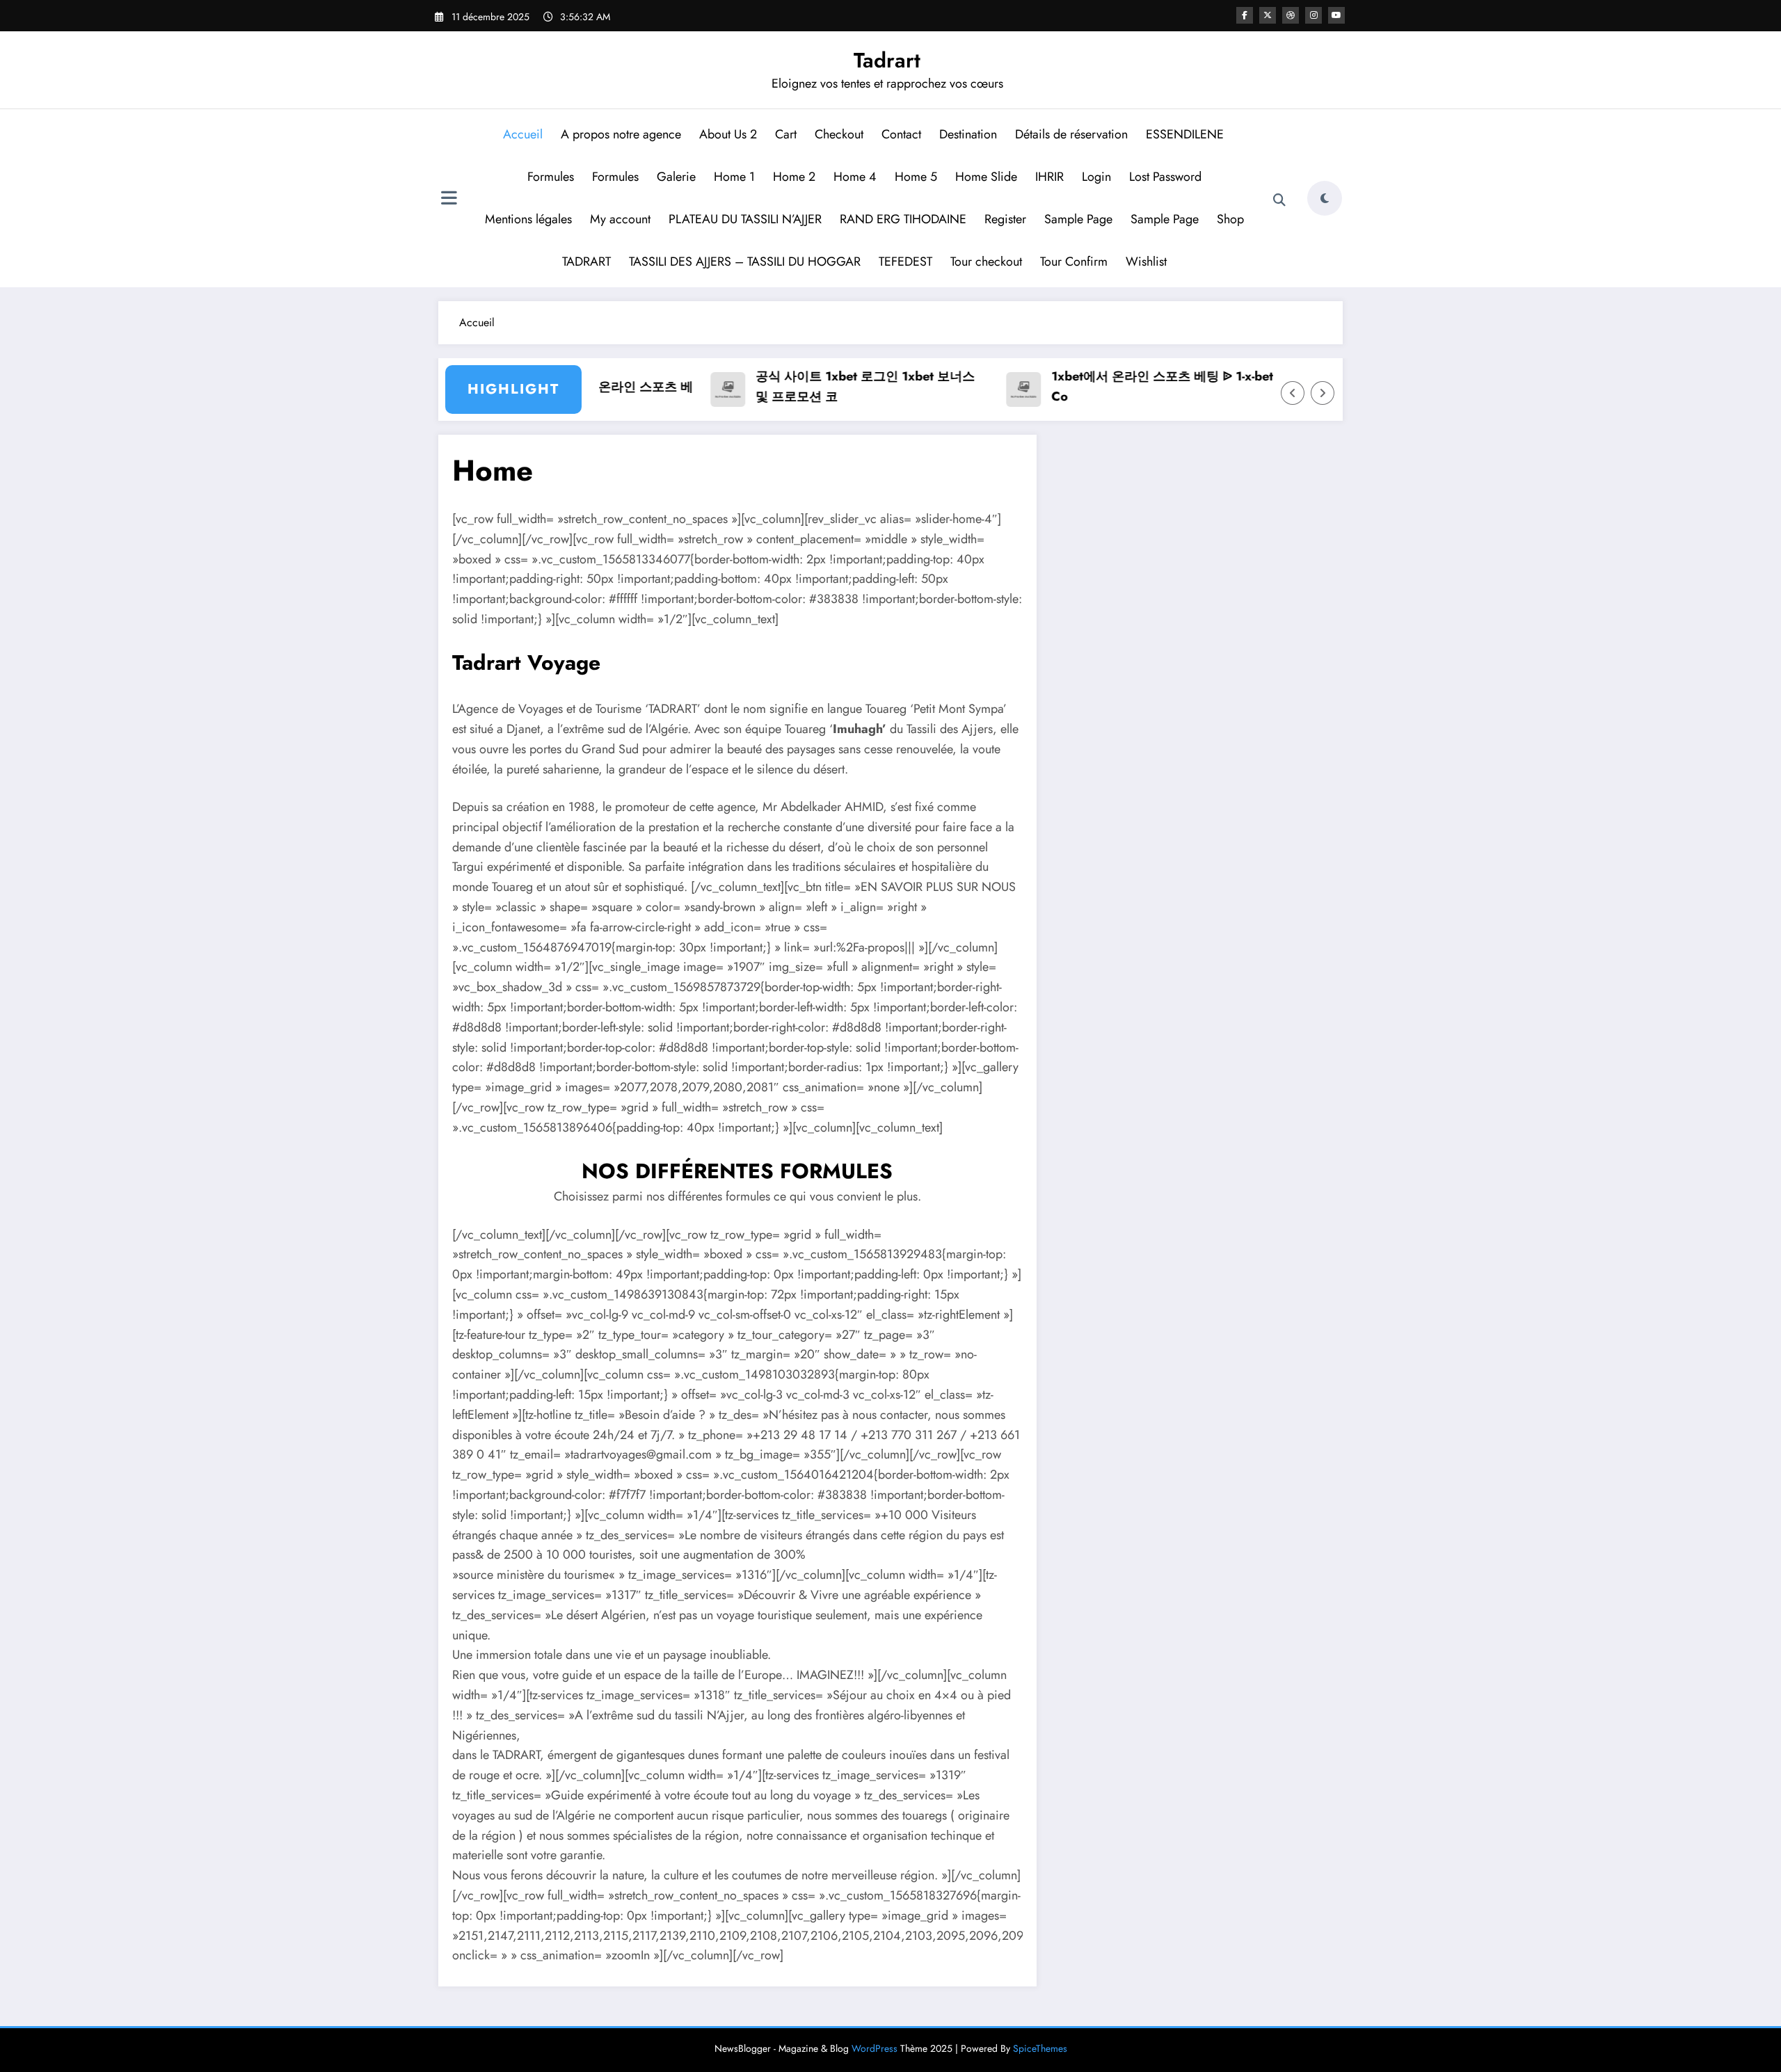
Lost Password (1165, 177)
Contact (901, 134)
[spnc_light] (1325, 198)
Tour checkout (986, 262)
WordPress (874, 2048)
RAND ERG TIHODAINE (903, 219)
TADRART (586, 262)
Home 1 (734, 177)
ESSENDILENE (1186, 134)
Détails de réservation (1071, 134)
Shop (1230, 219)
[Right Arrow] (1323, 393)
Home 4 (855, 177)
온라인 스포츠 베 (608, 387)
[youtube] (1336, 15)
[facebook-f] (1245, 15)
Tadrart (887, 60)
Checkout (839, 134)
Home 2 (794, 177)
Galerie (676, 177)
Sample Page (1078, 219)
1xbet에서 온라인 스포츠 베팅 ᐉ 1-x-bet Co (1125, 386)
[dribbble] (1291, 15)
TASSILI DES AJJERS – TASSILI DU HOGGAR (745, 262)
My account (620, 219)
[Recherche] (1279, 200)
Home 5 (916, 177)
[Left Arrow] (1293, 393)
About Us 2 (728, 134)
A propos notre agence (621, 134)
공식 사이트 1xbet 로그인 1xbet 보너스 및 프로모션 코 (828, 386)
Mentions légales (528, 219)
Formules (551, 177)
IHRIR (1049, 177)
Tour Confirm (1074, 262)
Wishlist (1146, 262)
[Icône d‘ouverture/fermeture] (449, 200)
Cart (786, 134)
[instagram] (1313, 15)
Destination (968, 134)
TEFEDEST (905, 262)
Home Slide (986, 177)
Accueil (523, 134)
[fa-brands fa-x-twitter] (1268, 15)
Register (1005, 219)
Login (1096, 177)
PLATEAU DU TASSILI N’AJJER (745, 219)
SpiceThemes (1040, 2048)
